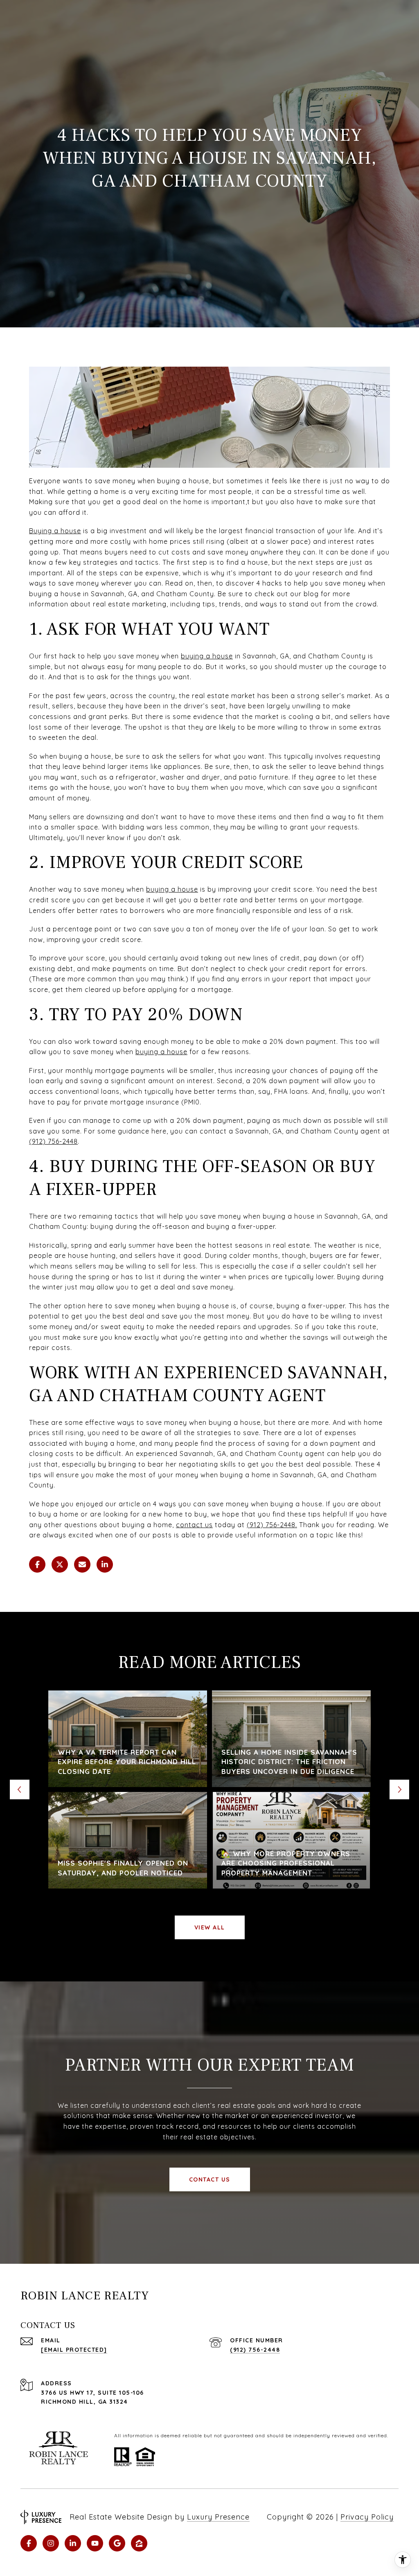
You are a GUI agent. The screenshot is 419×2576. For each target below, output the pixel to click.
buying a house (161, 1052)
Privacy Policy (367, 2517)
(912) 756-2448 (53, 1141)
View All (210, 1927)
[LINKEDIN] (73, 2543)
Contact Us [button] (210, 2179)
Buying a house (55, 531)
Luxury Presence (218, 2517)
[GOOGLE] (117, 2543)
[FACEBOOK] (29, 2543)
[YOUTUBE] (95, 2543)
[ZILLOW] (139, 2543)
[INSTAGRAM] (51, 2543)
